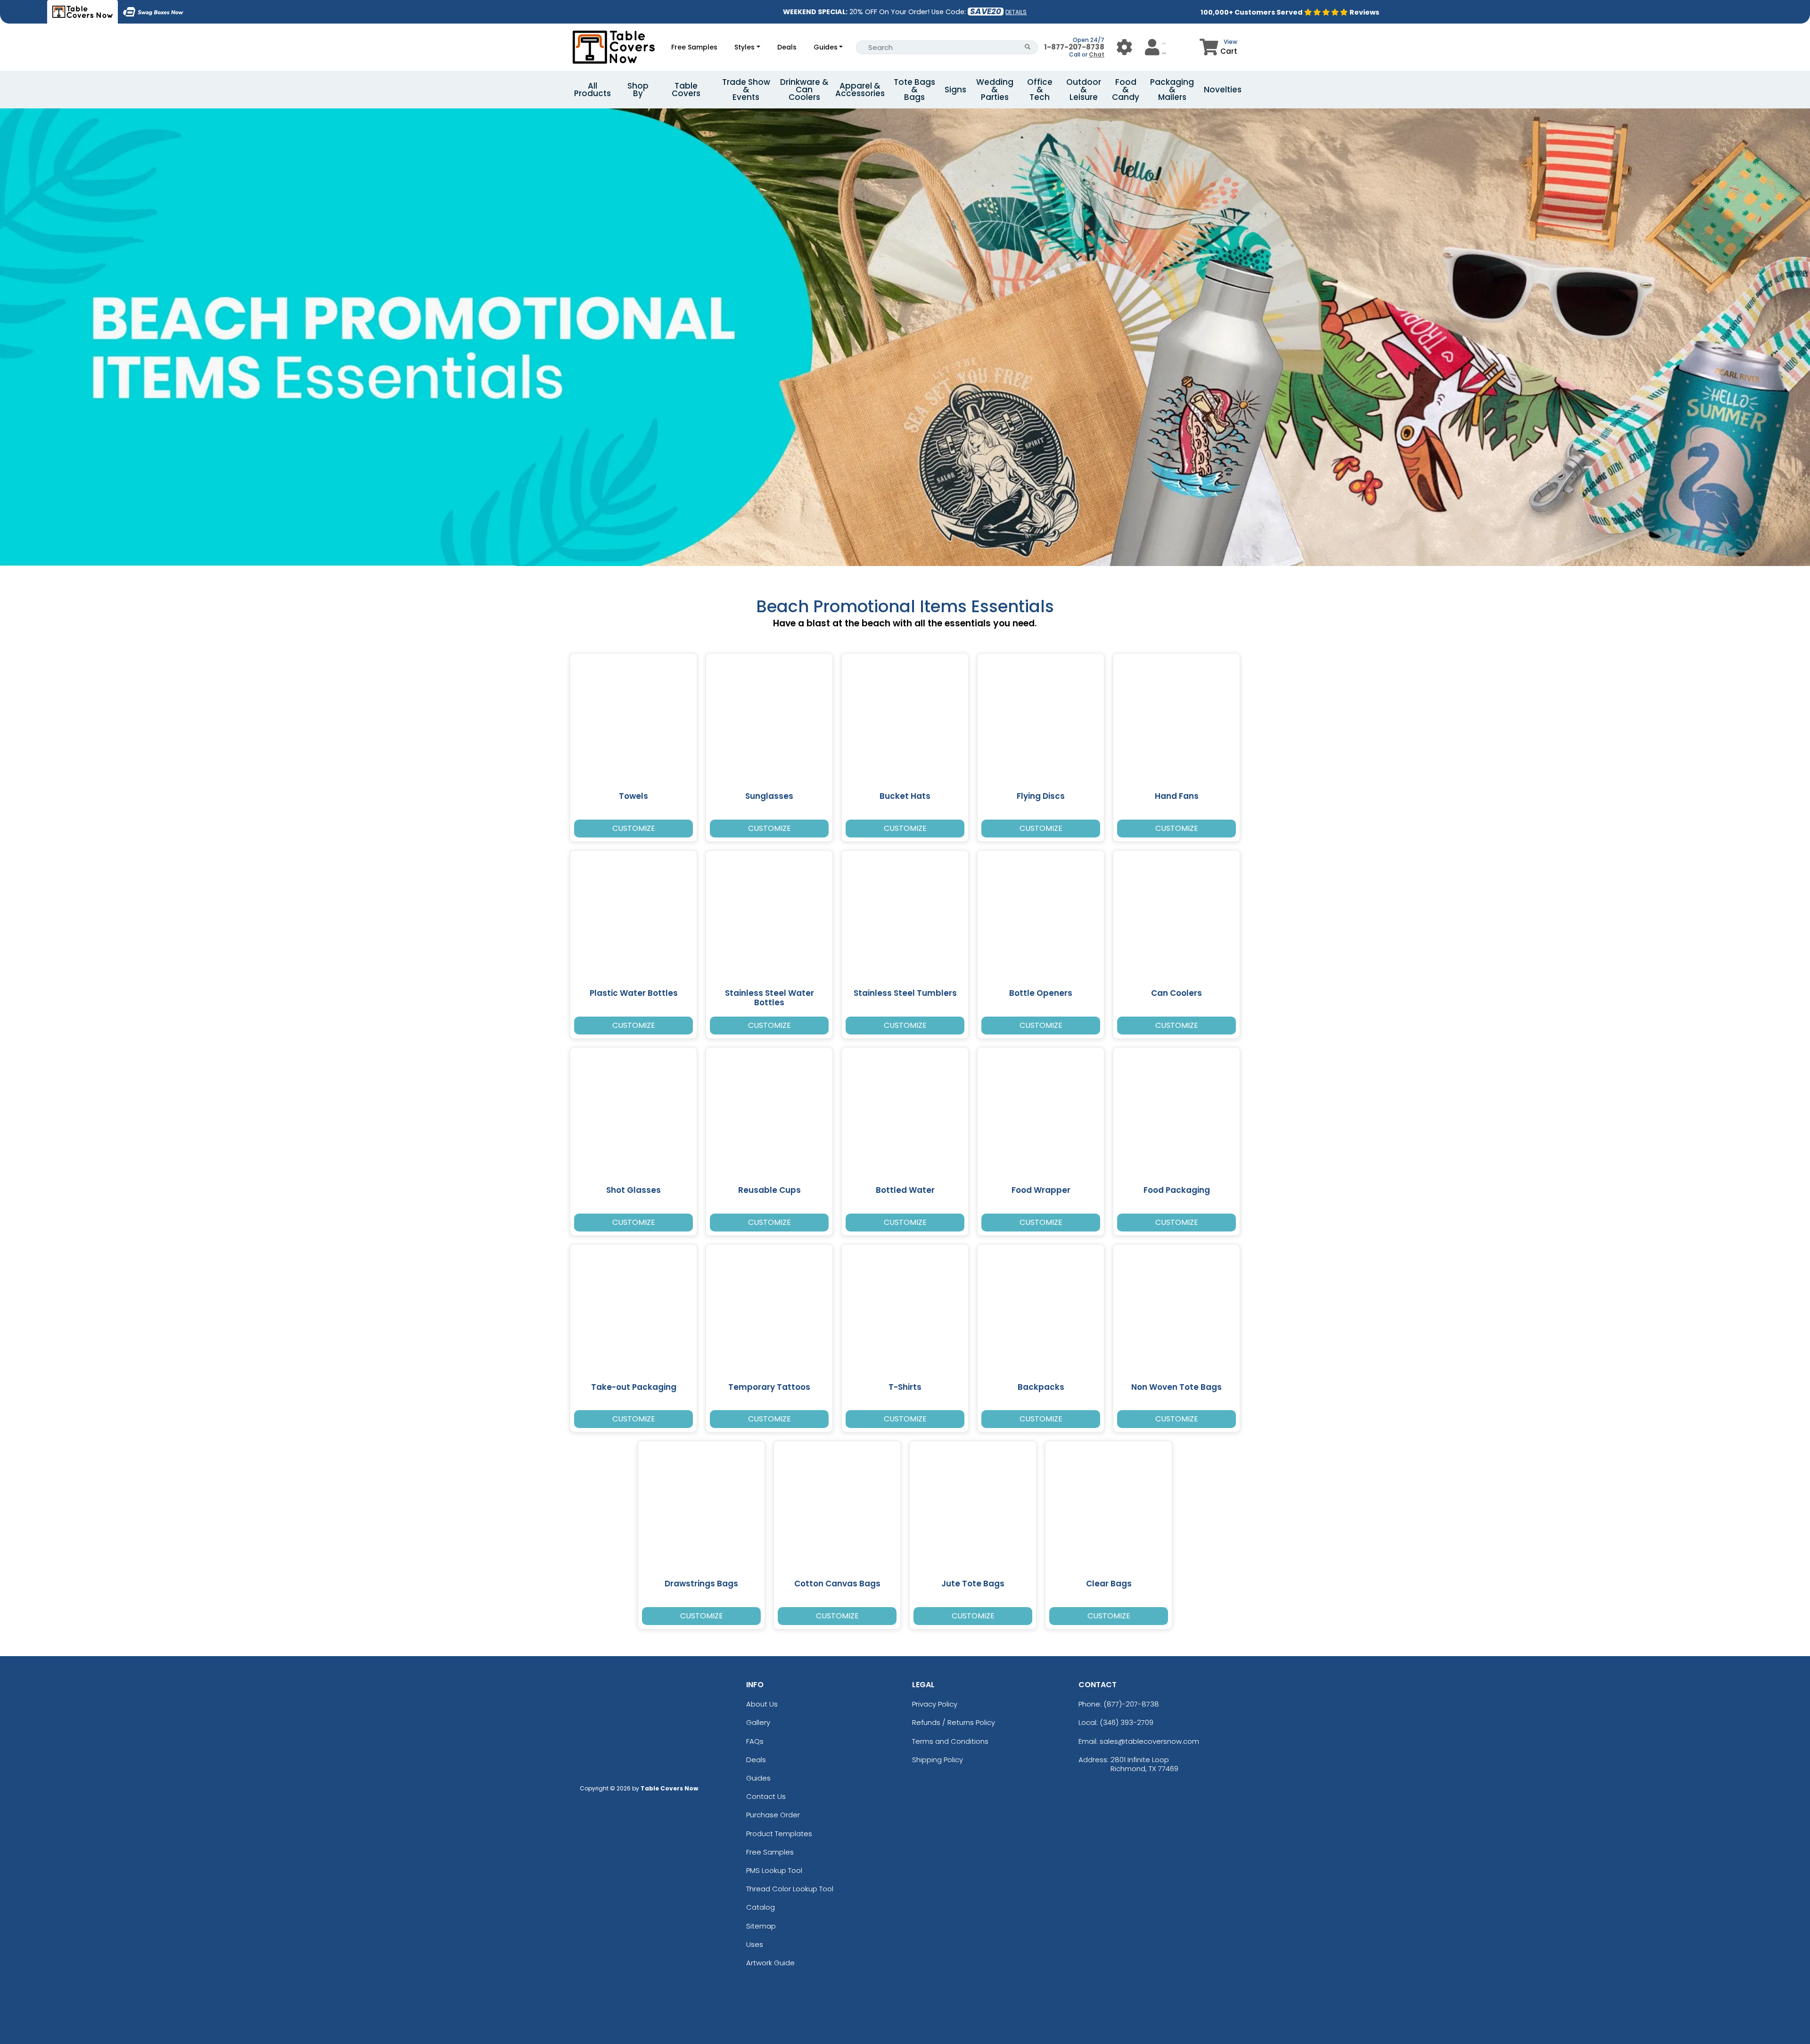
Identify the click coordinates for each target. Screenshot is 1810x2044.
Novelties (1223, 90)
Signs (955, 90)
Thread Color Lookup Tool (790, 1889)
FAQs (755, 1741)
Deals (787, 47)
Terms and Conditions (950, 1741)
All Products (592, 90)
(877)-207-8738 (1131, 1704)
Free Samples (694, 47)
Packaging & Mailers (1172, 90)
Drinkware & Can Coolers (804, 90)
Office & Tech (1040, 90)
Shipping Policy (938, 1760)
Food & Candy (1126, 90)
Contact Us (766, 1796)
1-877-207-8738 (1074, 47)
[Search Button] (1028, 47)
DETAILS (1016, 12)
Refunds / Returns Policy (954, 1722)
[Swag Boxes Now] (153, 12)
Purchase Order (773, 1815)
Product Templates (779, 1834)
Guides (826, 47)
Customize (634, 828)
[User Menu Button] (1124, 47)
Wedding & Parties (995, 90)
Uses (755, 1944)
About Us (762, 1704)
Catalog (761, 1907)
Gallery (758, 1722)
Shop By (638, 90)
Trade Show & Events (746, 90)
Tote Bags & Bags (914, 90)
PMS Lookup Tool (774, 1870)
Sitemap (761, 1926)
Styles (745, 47)
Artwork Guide (770, 1963)
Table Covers (686, 90)
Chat (1097, 54)
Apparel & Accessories (860, 90)
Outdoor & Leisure (1084, 90)
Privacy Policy (935, 1704)
